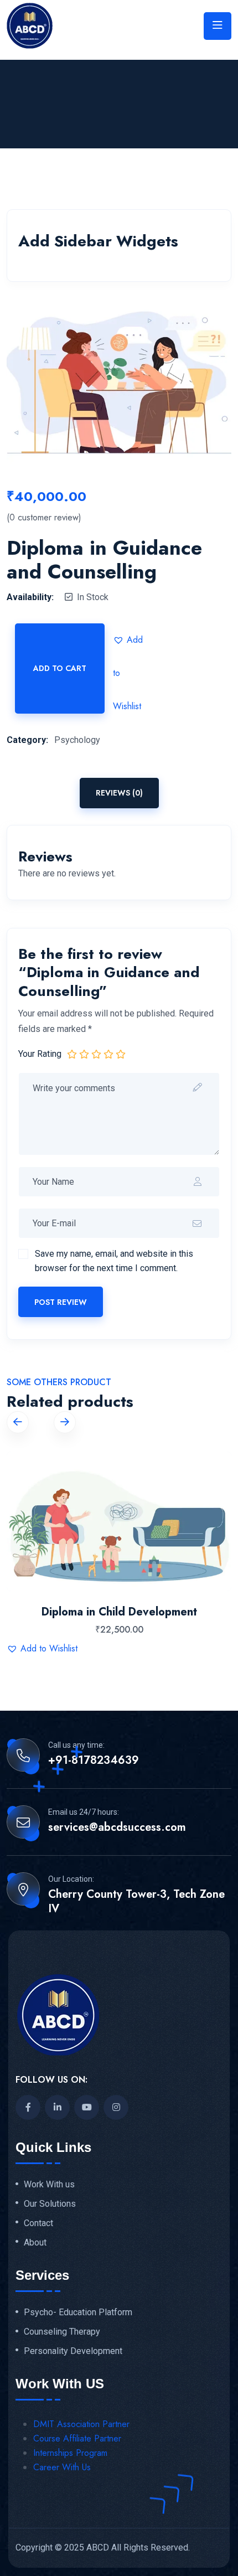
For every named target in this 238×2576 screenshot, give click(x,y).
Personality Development (73, 2351)
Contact (38, 2223)
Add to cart (60, 668)
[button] (130, 640)
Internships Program (70, 2453)
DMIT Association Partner (81, 2424)
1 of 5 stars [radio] (72, 1054)
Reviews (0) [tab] (119, 793)
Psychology (77, 740)
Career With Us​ (62, 2467)
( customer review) (44, 518)
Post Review (61, 1302)
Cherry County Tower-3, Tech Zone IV (136, 1902)
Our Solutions (50, 2204)
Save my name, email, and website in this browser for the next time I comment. (114, 1261)
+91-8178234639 (94, 1761)
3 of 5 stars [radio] (96, 1054)
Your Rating (40, 1054)
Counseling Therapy (62, 2332)
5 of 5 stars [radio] (121, 1054)
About (35, 2243)
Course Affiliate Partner (77, 2438)
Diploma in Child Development (119, 1612)
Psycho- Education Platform (78, 2312)
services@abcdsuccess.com (117, 1828)
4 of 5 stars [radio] (108, 1054)
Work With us (49, 2185)
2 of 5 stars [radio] (84, 1054)
